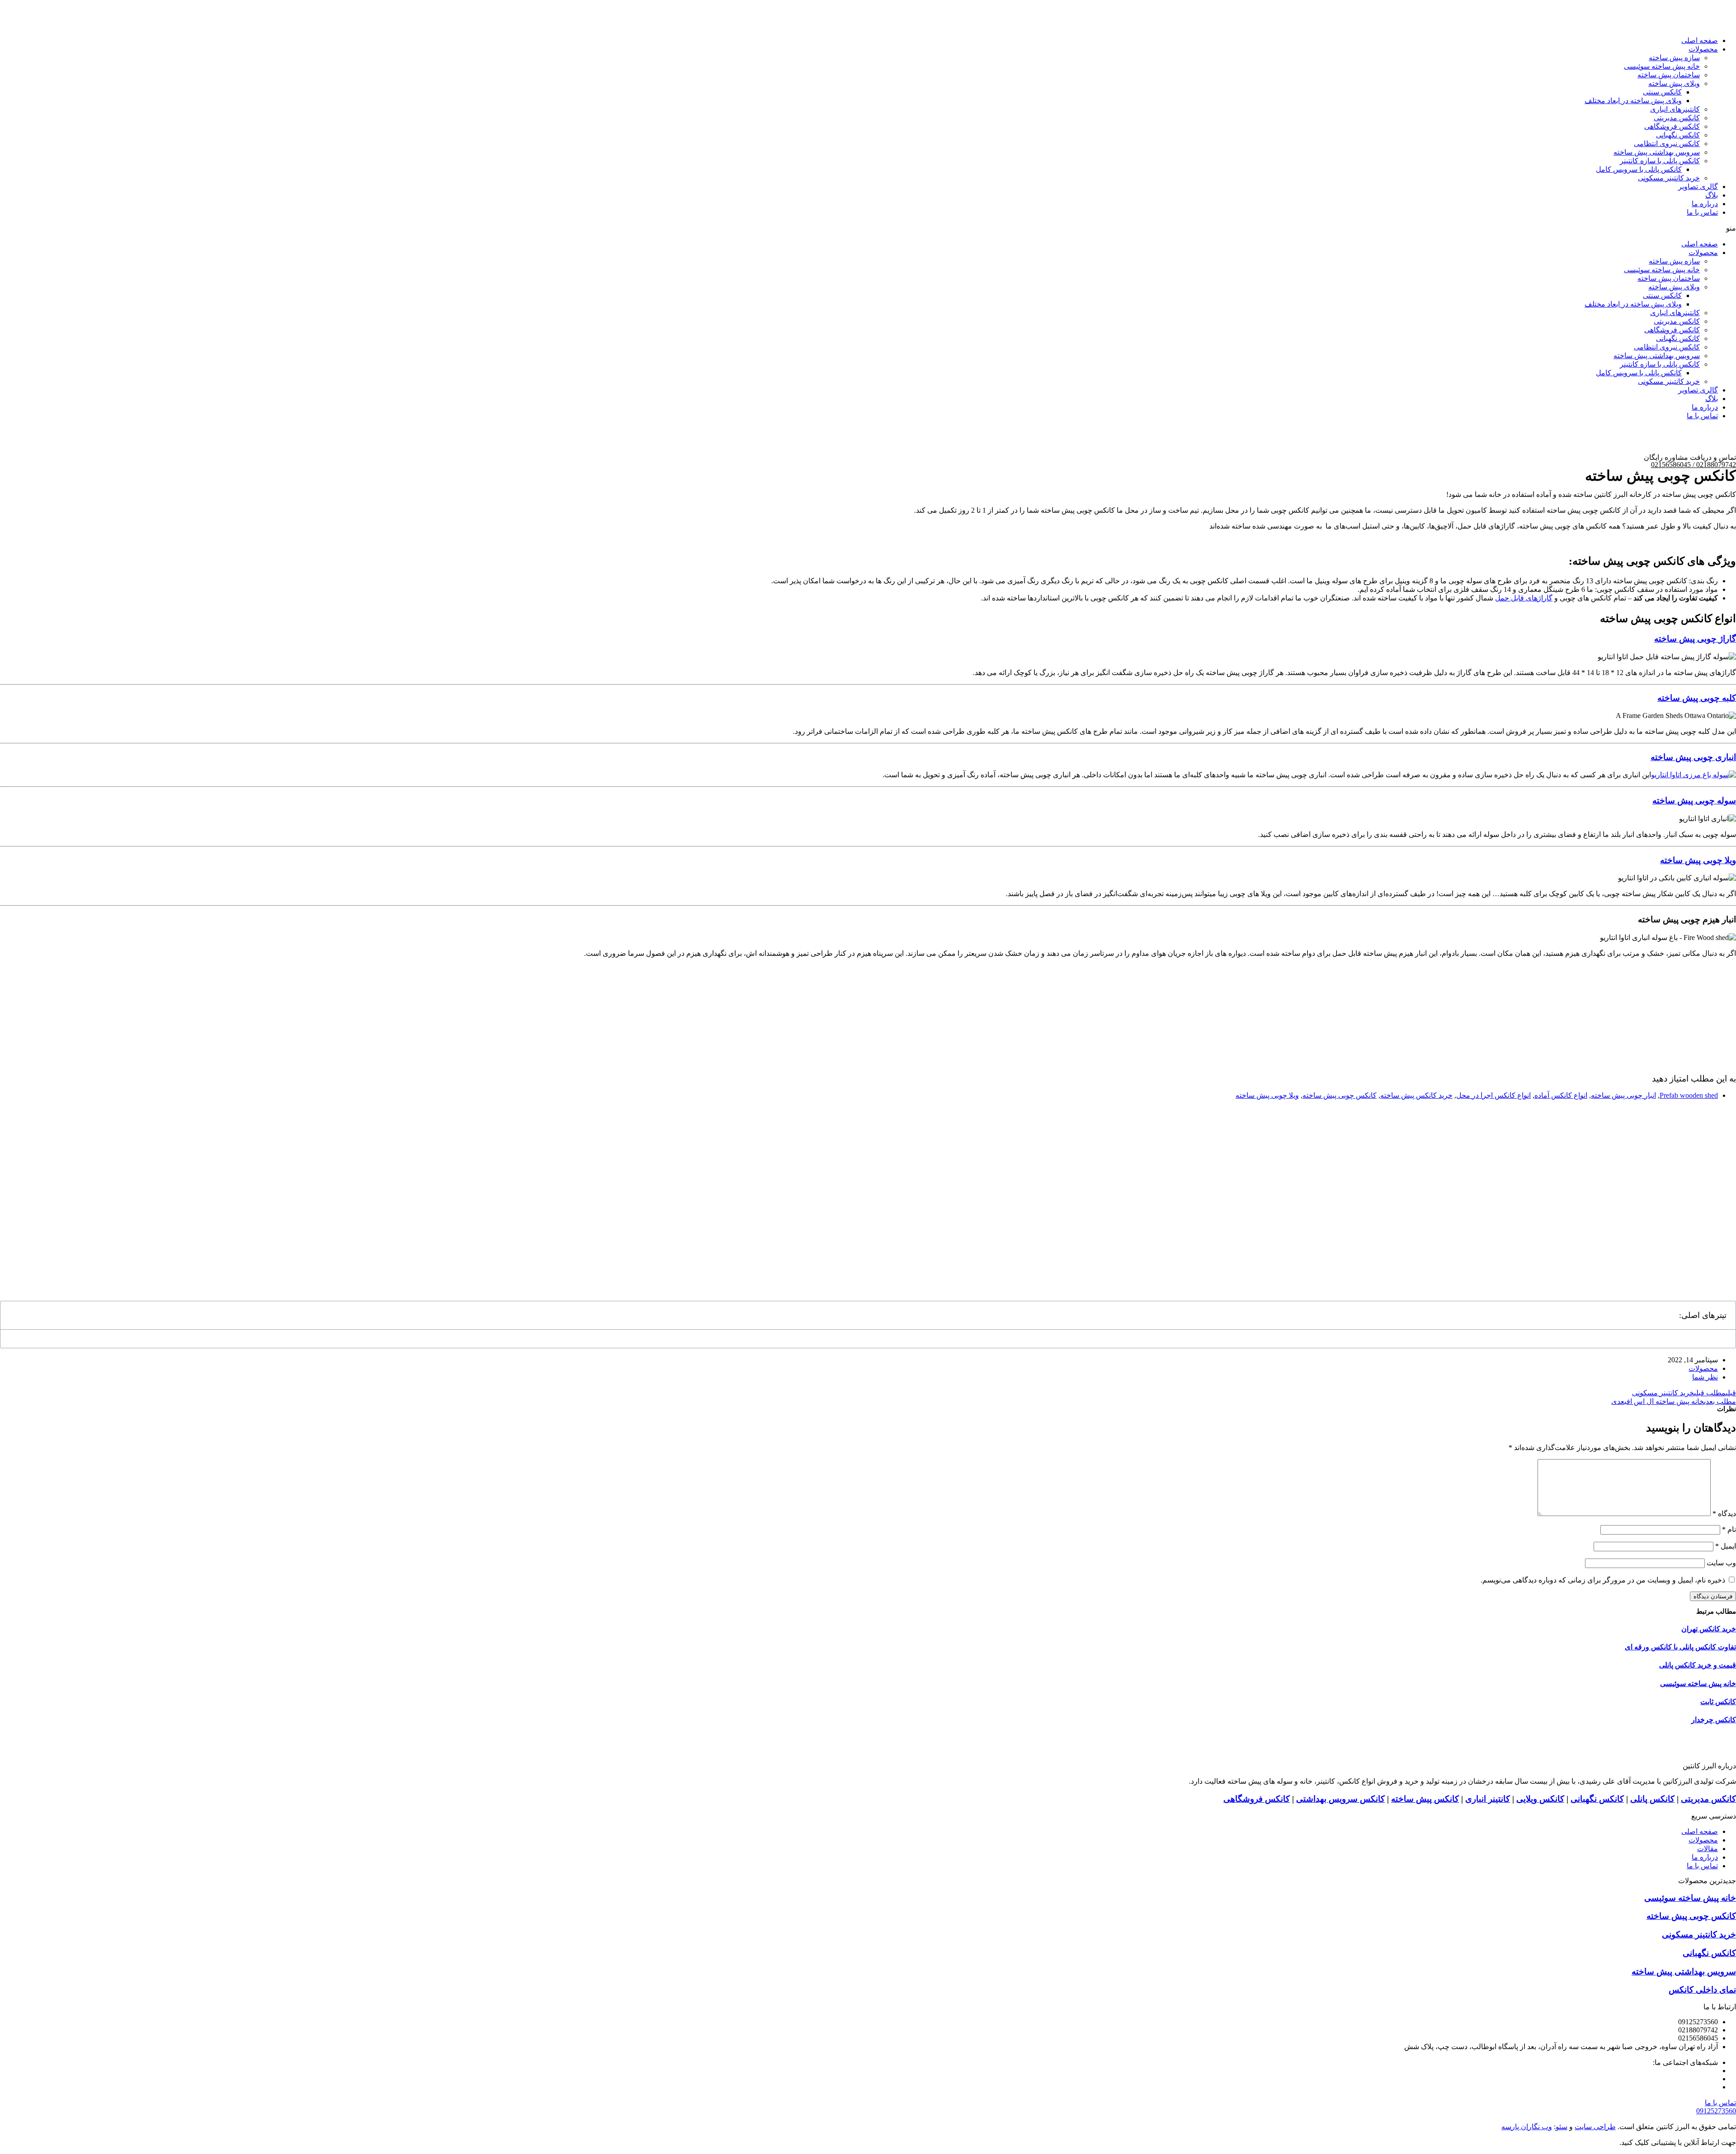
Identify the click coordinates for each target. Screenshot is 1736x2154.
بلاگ (1712, 195)
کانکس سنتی (1662, 92)
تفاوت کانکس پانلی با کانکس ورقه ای (1680, 1647)
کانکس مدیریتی (1708, 1799)
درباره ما (1705, 204)
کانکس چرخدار (1714, 1720)
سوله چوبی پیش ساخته (1694, 801)
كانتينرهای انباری (1675, 109)
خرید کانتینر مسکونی (1669, 178)
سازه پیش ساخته (1674, 58)
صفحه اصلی (1700, 40)
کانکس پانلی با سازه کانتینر (1660, 161)
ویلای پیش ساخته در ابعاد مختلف (1633, 101)
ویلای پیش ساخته (1674, 83)
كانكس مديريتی (1677, 118)
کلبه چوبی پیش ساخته (1697, 698)
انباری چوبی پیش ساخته (1693, 757)
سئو (1561, 2127)
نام (1729, 1529)
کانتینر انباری (1488, 1799)
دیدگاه (1724, 1514)
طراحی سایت (1595, 2127)
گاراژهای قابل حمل (1524, 598)
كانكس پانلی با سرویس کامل (1639, 169)
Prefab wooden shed (1689, 1095)
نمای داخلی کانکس (1702, 1990)
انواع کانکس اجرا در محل (1493, 1095)
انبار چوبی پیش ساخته (1623, 1095)
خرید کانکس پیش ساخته (1416, 1095)
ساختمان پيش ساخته (1669, 75)
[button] (868, 228)
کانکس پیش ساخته (1425, 1799)
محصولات (1703, 49)
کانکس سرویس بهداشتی (1340, 1799)
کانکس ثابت (1718, 1702)
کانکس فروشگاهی (1672, 126)
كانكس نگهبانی (1678, 135)
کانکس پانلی (1652, 1799)
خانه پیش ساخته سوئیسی (1662, 66)
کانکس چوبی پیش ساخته (1340, 1095)
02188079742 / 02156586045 (1694, 465)
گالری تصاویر (1698, 187)
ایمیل (1726, 1546)
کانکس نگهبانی (1597, 1799)
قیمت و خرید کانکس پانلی (1698, 1665)
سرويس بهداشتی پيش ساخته (1657, 152)
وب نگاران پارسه (1527, 2127)
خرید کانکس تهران (1709, 1629)
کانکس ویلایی (1540, 1799)
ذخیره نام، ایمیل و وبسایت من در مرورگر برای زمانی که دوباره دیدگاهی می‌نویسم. (1603, 1580)
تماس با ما (1702, 212)
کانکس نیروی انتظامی (1667, 144)
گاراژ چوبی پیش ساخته (1695, 639)
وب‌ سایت (1721, 1563)
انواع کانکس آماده (1561, 1095)
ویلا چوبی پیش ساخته (1698, 860)
